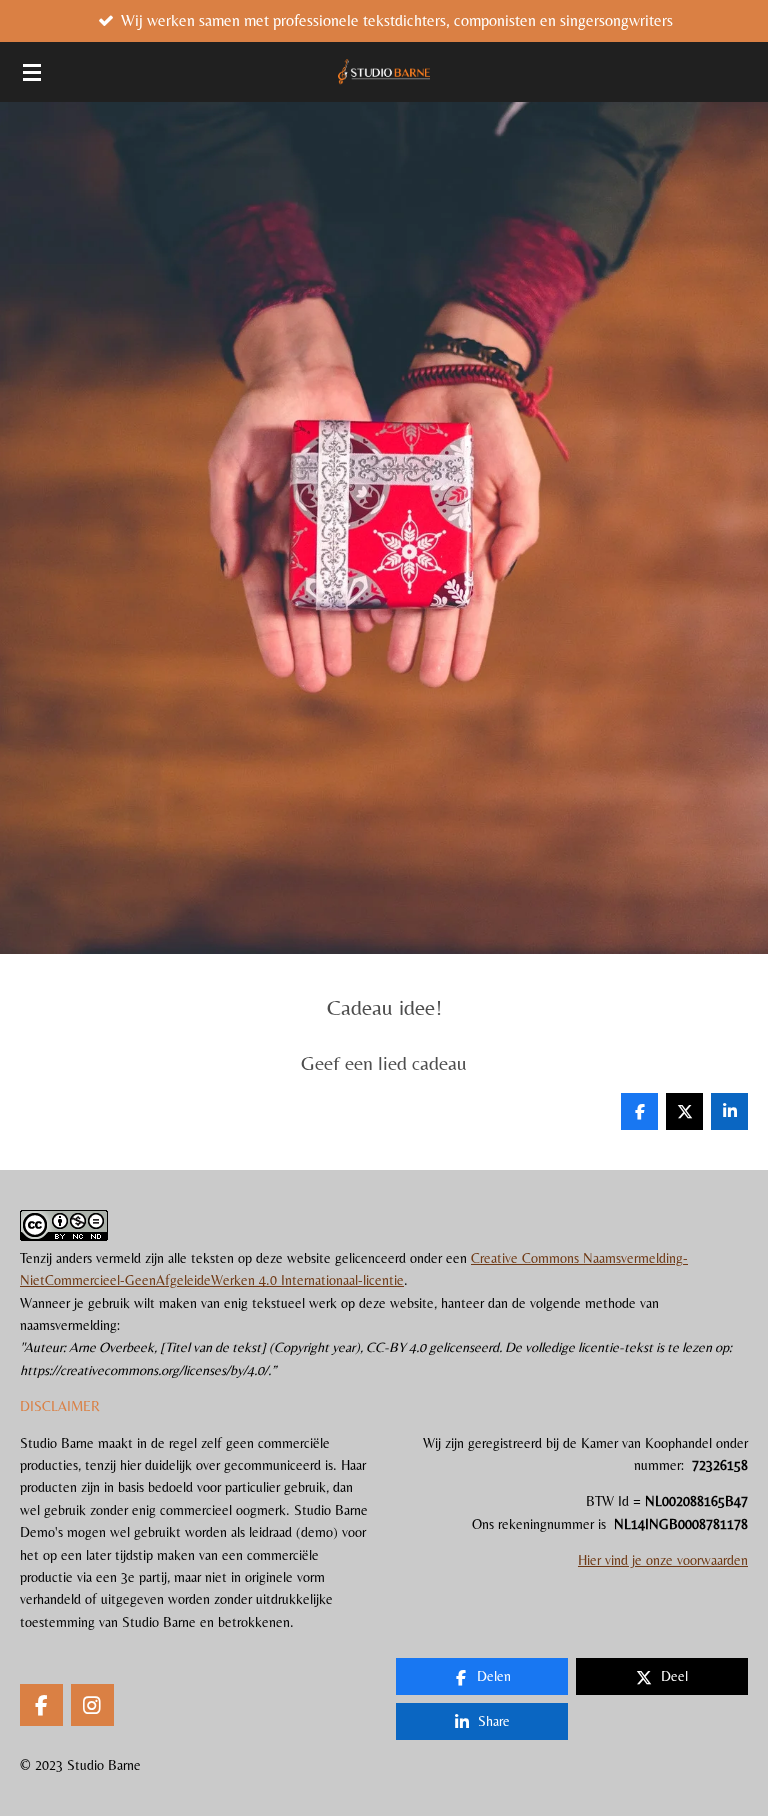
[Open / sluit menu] (32, 72)
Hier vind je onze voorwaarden (663, 1560)
